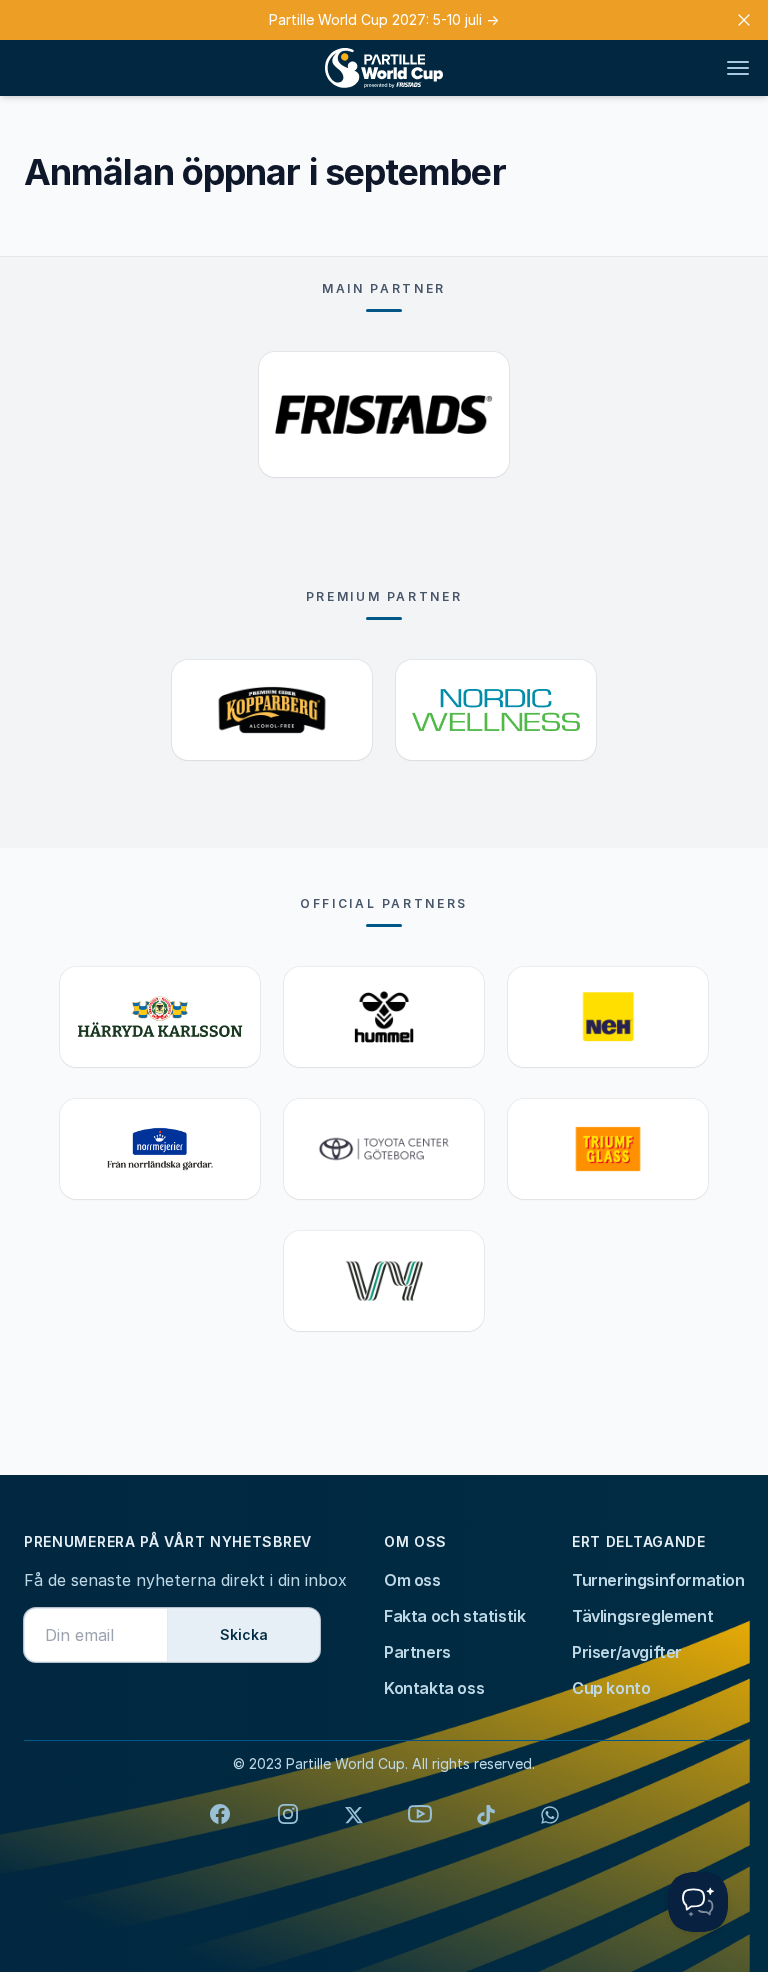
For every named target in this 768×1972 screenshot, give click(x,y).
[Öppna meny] (738, 68)
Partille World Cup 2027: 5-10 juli (384, 19)
